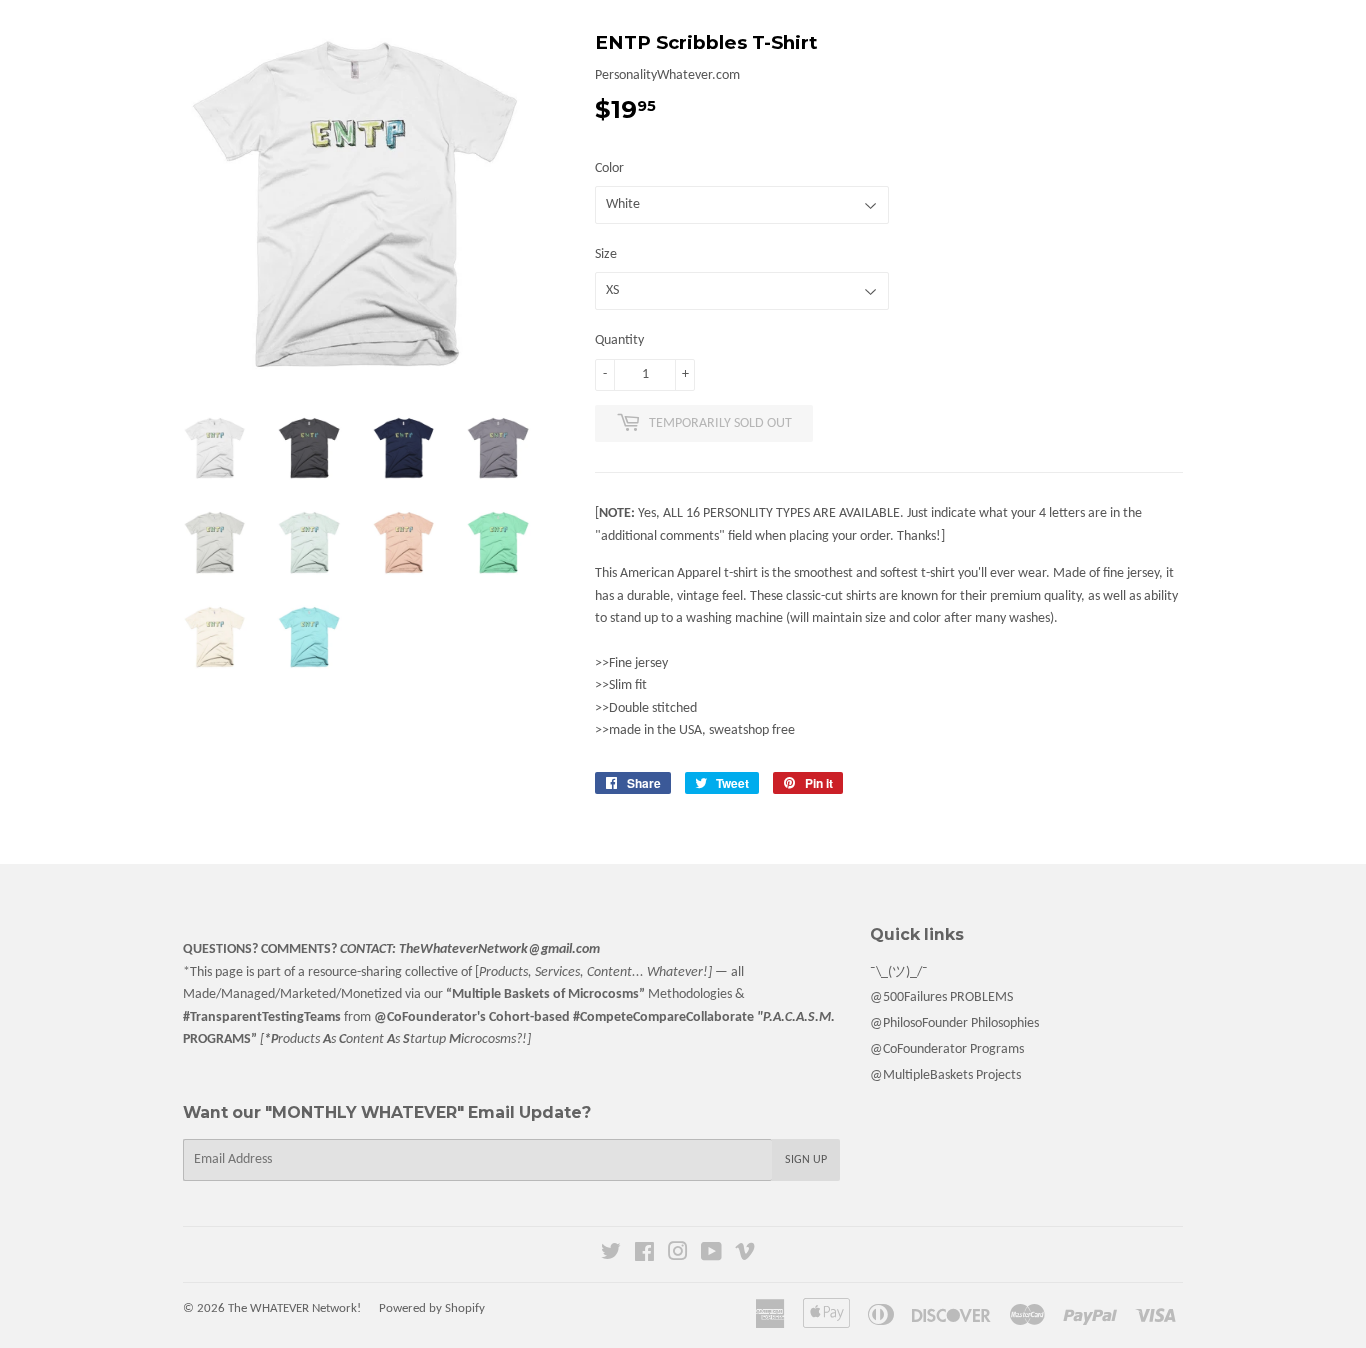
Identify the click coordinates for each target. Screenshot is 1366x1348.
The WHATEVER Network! (294, 1308)
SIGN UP (806, 1160)
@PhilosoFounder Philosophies (954, 1023)
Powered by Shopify (432, 1308)
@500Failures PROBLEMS (941, 997)
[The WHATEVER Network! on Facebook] (644, 1255)
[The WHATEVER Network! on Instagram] (678, 1255)
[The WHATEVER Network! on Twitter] (611, 1255)
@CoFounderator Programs (947, 1049)
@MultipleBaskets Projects (945, 1075)
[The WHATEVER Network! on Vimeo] (745, 1255)
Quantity (619, 340)
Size (606, 254)
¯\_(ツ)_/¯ (899, 972)
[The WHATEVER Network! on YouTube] (711, 1255)
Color (609, 168)
